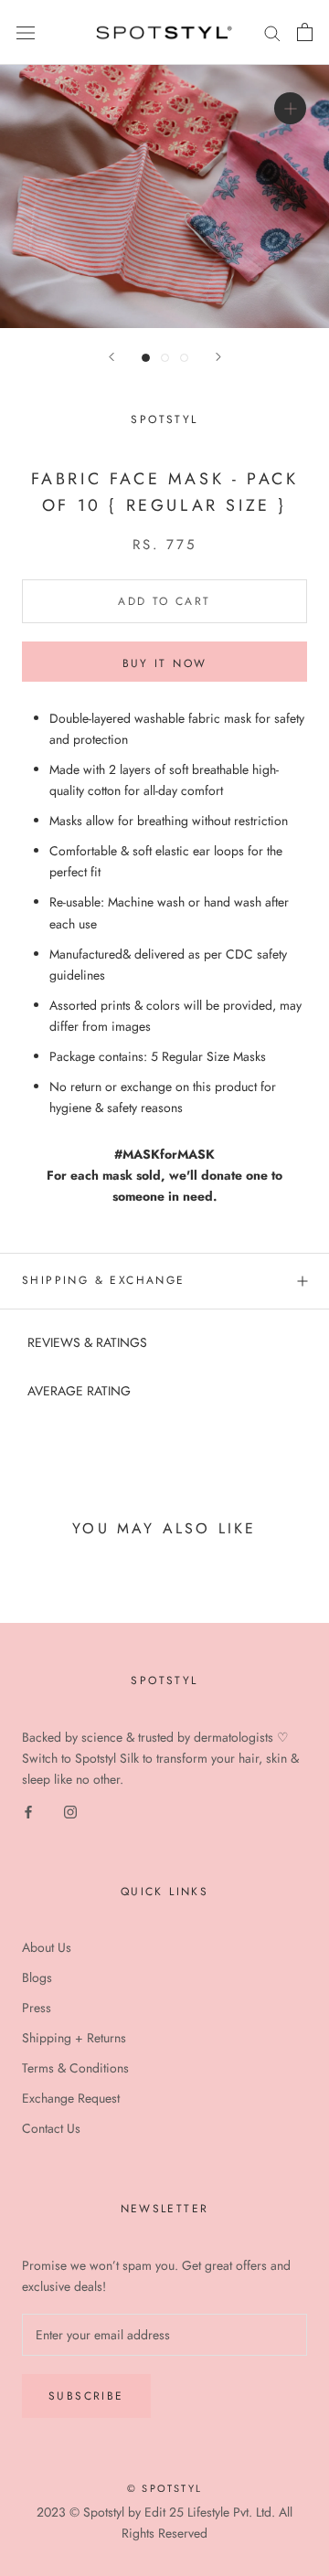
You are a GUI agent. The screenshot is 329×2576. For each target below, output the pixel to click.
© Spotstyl (164, 2488)
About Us (47, 1947)
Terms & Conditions (75, 2068)
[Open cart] (305, 32)
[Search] (272, 32)
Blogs (37, 1977)
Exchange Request (71, 2098)
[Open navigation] (26, 33)
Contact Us (51, 2128)
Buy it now (165, 663)
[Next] (218, 357)
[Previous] (111, 357)
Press (37, 2008)
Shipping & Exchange (104, 1280)
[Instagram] (70, 1811)
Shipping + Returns (74, 2038)
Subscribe (86, 2396)
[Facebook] (28, 1811)
